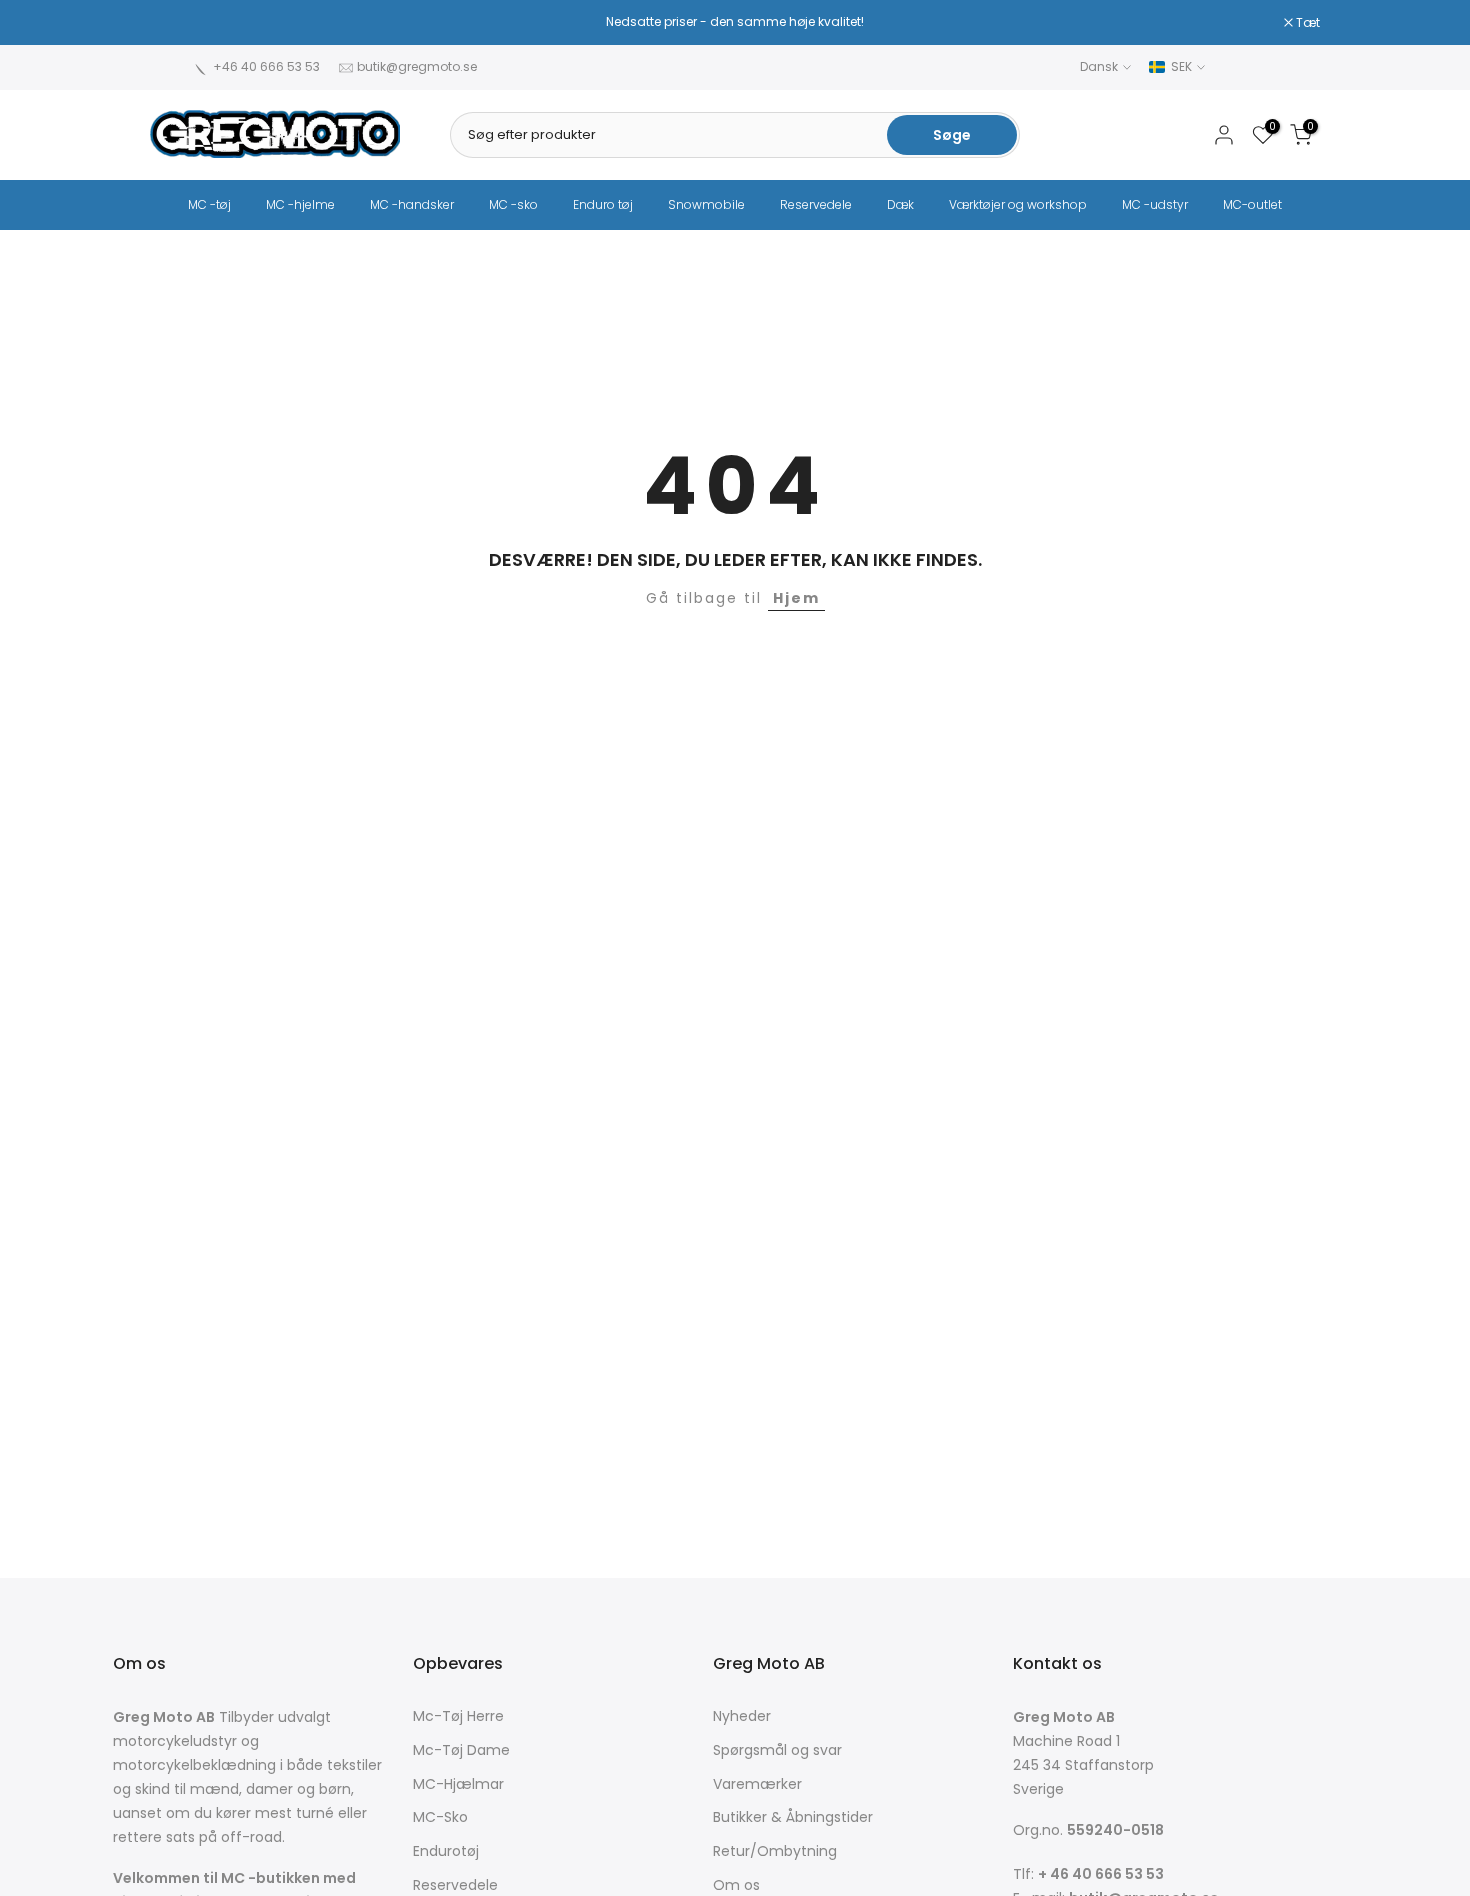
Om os (736, 1885)
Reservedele (816, 204)
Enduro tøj (603, 204)
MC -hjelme (300, 204)
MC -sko (513, 204)
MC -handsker (412, 204)
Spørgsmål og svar (777, 1750)
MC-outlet (1252, 204)
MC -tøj (209, 204)
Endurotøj (446, 1851)
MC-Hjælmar (458, 1784)
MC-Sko (440, 1817)
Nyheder (742, 1716)
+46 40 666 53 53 (266, 66)
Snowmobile (706, 204)
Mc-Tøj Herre (458, 1716)
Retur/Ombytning (775, 1851)
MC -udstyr (1155, 204)
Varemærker (757, 1784)
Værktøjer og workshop (1018, 204)
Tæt (172, 23)
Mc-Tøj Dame (461, 1750)
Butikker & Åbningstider (793, 1817)
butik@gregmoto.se (417, 66)
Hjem (796, 598)
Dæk (900, 204)
